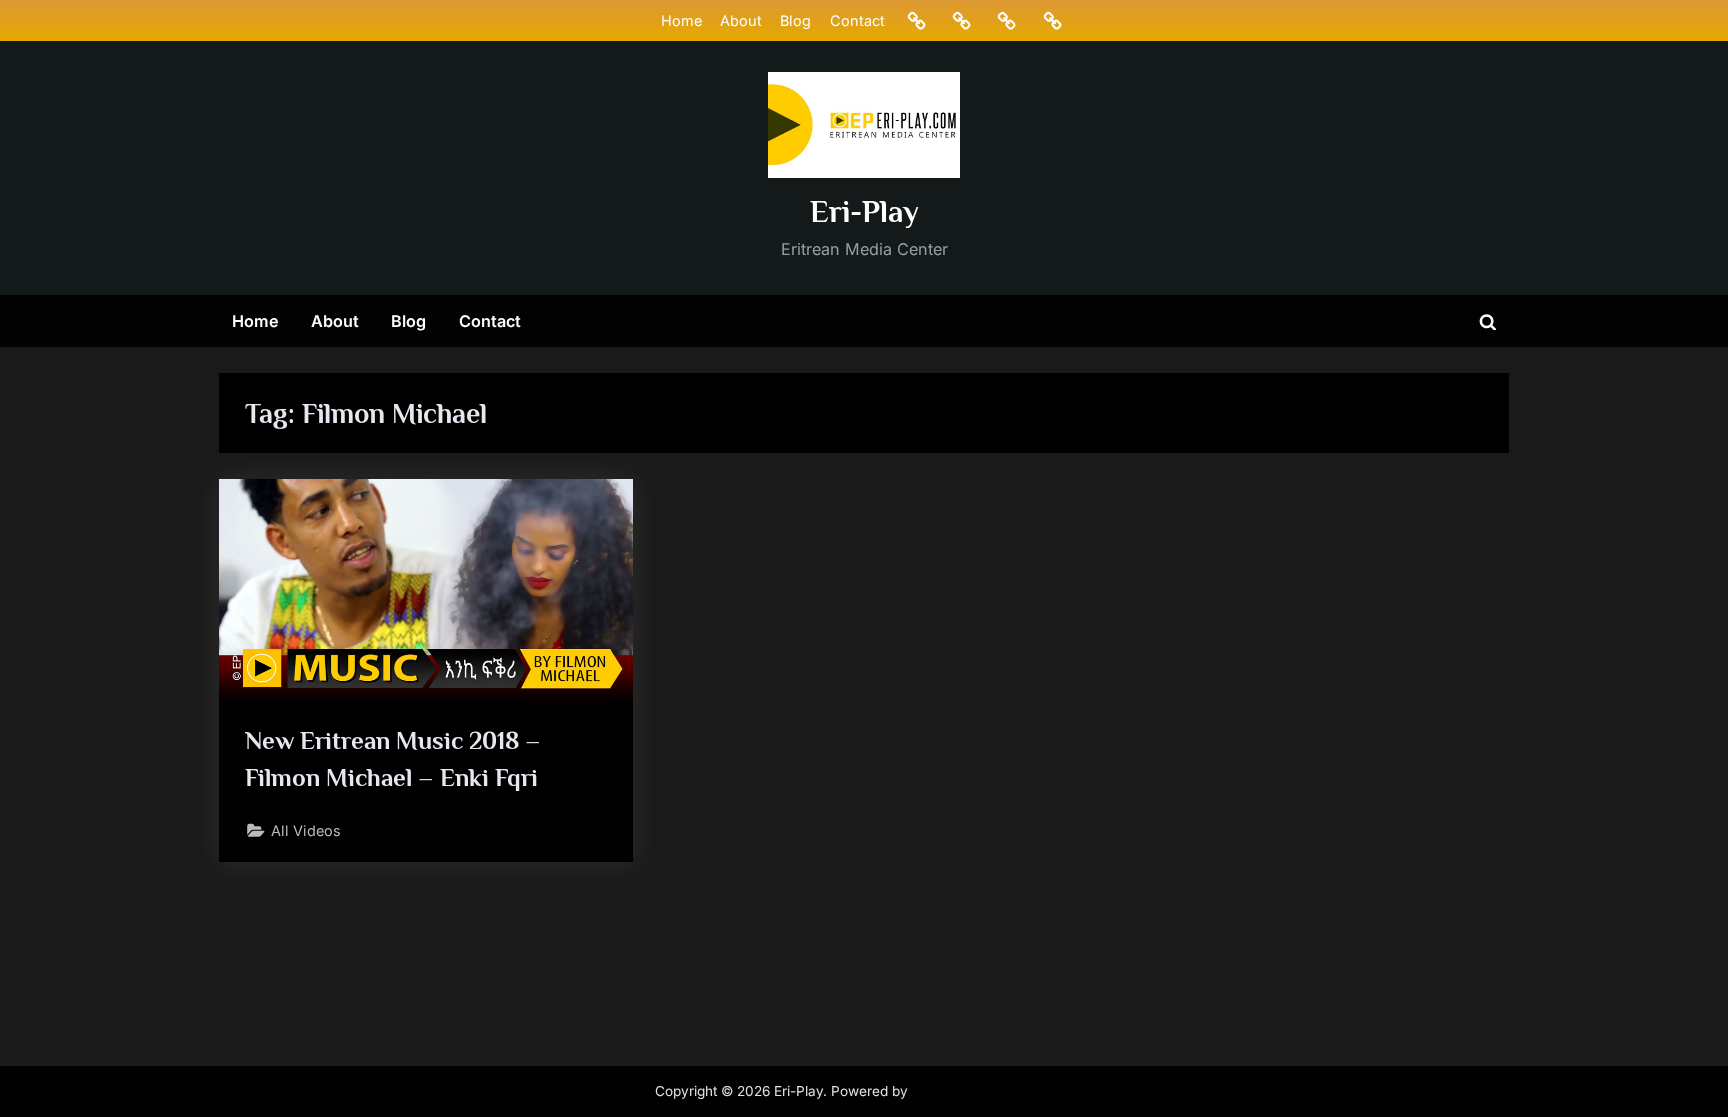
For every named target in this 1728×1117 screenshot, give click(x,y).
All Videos (306, 830)
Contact (857, 20)
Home (681, 20)
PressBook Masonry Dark (993, 1091)
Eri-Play (864, 211)
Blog (795, 20)
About (741, 20)
